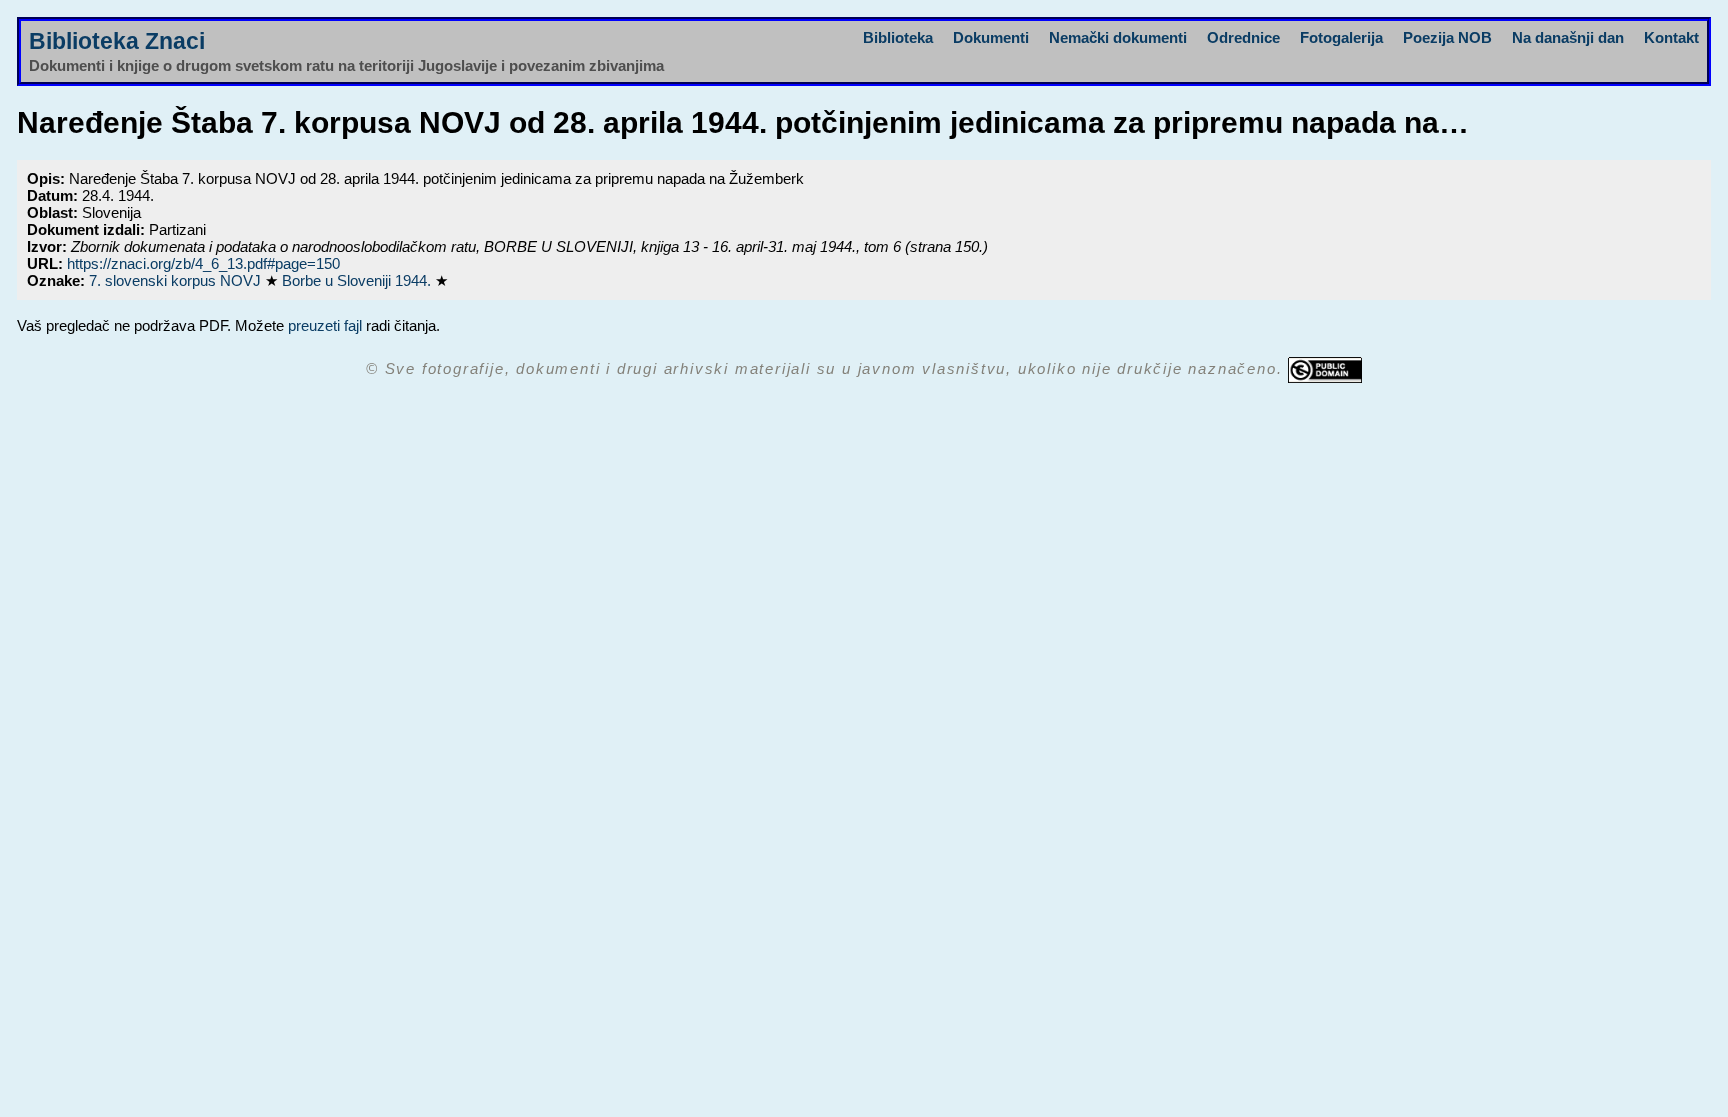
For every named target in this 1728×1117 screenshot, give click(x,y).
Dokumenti (991, 37)
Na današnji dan (1568, 37)
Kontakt (1671, 37)
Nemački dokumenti (1118, 37)
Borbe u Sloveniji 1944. (358, 280)
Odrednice (1243, 37)
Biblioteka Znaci (117, 41)
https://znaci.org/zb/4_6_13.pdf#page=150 (203, 263)
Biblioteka (898, 37)
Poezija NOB (1447, 37)
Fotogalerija (1341, 37)
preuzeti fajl (325, 325)
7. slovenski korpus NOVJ (177, 280)
